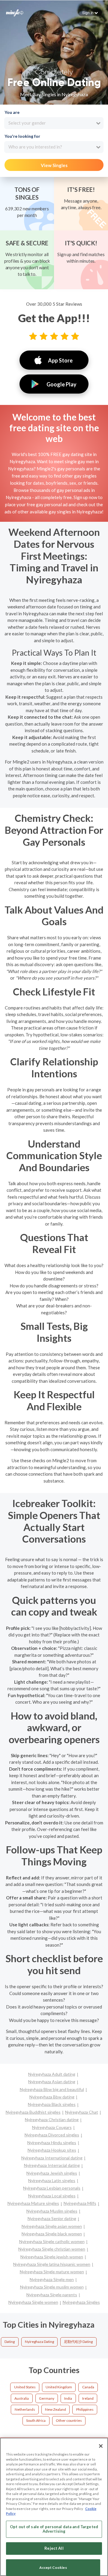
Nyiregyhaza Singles (81, 2302)
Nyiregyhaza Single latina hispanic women (52, 2264)
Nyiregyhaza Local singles (52, 2196)
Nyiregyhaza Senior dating (52, 2218)
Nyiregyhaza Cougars (52, 2127)
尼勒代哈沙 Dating (78, 2342)
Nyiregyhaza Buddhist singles (33, 2112)
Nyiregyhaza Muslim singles (52, 2211)
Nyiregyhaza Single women (33, 2302)
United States (25, 2387)
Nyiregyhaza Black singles (52, 2104)
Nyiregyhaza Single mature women (52, 2272)
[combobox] (54, 123)
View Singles (54, 165)
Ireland (88, 2398)
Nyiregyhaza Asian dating (52, 2082)
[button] (90, 13)
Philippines (85, 2409)
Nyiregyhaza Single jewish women (52, 2257)
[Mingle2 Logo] (15, 12)
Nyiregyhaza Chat (82, 2112)
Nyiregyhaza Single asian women (52, 2226)
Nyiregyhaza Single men (52, 2279)
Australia (22, 2398)
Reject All (54, 2548)
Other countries (69, 2420)
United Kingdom (59, 2387)
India (68, 2398)
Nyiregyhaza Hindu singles (52, 2143)
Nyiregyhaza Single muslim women (52, 2287)
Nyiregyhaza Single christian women (52, 2249)
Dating (10, 2342)
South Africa (36, 2420)
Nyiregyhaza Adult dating (52, 2074)
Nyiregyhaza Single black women (52, 2234)
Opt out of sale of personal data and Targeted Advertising (54, 2529)
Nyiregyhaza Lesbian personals (52, 2188)
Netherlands (25, 2409)
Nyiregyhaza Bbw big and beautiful (52, 2089)
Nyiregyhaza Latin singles (52, 2180)
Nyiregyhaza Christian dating (52, 2120)
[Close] (101, 2446)
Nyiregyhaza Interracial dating (52, 2165)
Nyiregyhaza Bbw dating (52, 2097)
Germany (47, 2398)
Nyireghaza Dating (39, 2342)
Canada (88, 2387)
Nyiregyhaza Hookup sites (52, 2150)
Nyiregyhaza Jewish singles (52, 2173)
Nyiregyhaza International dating (52, 2158)
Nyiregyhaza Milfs (80, 2203)
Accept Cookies (53, 2567)
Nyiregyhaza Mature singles (33, 2203)
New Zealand (55, 2409)
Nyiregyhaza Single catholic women (52, 2241)
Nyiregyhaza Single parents (52, 2295)
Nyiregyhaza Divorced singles (52, 2135)
